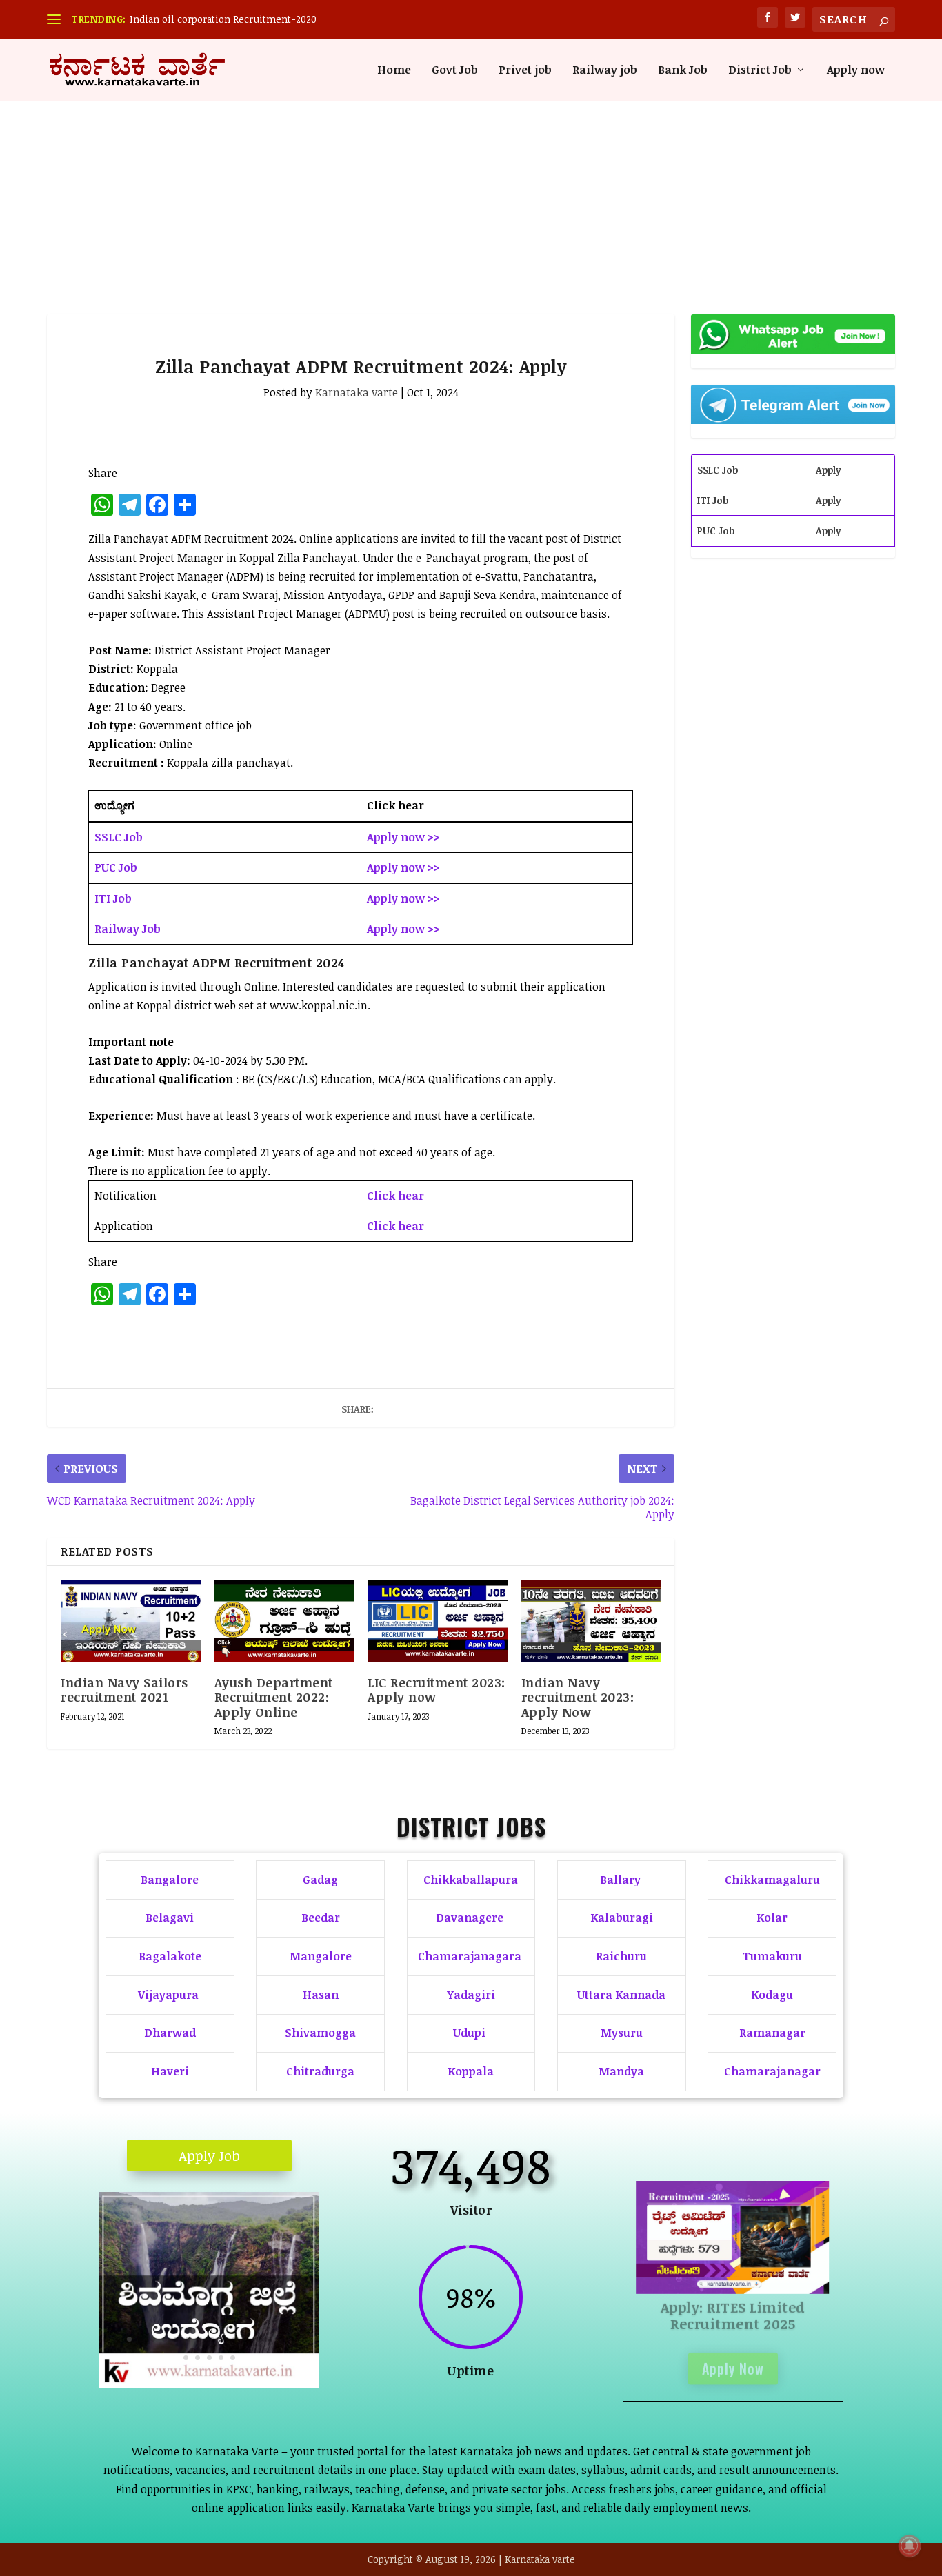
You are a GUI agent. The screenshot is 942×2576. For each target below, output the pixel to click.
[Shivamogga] (209, 2384)
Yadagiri (471, 1995)
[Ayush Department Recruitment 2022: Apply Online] (284, 1620)
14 (258, 2339)
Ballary (622, 1880)
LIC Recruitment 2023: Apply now (437, 1690)
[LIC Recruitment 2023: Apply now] (438, 1620)
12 (235, 2339)
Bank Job (683, 71)
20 (198, 2358)
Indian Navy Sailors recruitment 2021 (124, 1690)
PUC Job (716, 531)
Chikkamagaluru (772, 1880)
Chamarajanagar (772, 2071)
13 (247, 2339)
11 (223, 2339)
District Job (760, 71)
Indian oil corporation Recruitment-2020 (223, 19)
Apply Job (209, 2155)
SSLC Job (718, 470)
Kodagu (772, 1995)
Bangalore (170, 1880)
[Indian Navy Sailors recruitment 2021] (131, 1620)
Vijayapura (168, 1995)
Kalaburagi (622, 1918)
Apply (829, 470)
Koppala (471, 2071)
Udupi (469, 2033)
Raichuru (621, 1956)
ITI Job (713, 500)
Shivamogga (320, 2033)
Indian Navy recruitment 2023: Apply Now (578, 1697)
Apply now (856, 71)
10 (211, 2339)
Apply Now (733, 2364)
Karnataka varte (357, 392)
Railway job (605, 71)
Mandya (621, 2071)
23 (233, 2358)
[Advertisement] (471, 183)
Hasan (321, 1995)
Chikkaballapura (471, 1880)
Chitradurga (320, 2071)
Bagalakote (170, 1956)
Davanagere (470, 1918)
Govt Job (455, 71)
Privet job (525, 71)
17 (293, 2339)
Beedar (321, 1918)
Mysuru (622, 2033)
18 (305, 2339)
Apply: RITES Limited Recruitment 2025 (733, 2311)
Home (394, 71)
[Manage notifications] (910, 2546)
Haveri (170, 2071)
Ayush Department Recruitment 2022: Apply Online (274, 1697)
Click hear (395, 1196)
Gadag (320, 1880)
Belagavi (170, 1918)
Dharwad (170, 2033)
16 (282, 2339)
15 (270, 2339)
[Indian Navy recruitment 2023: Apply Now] (591, 1620)
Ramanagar (772, 2033)
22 (221, 2358)
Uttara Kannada (621, 1995)
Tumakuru (772, 1956)
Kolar (772, 1918)
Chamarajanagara (470, 1956)
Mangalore (321, 1956)
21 (209, 2358)
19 (186, 2358)
